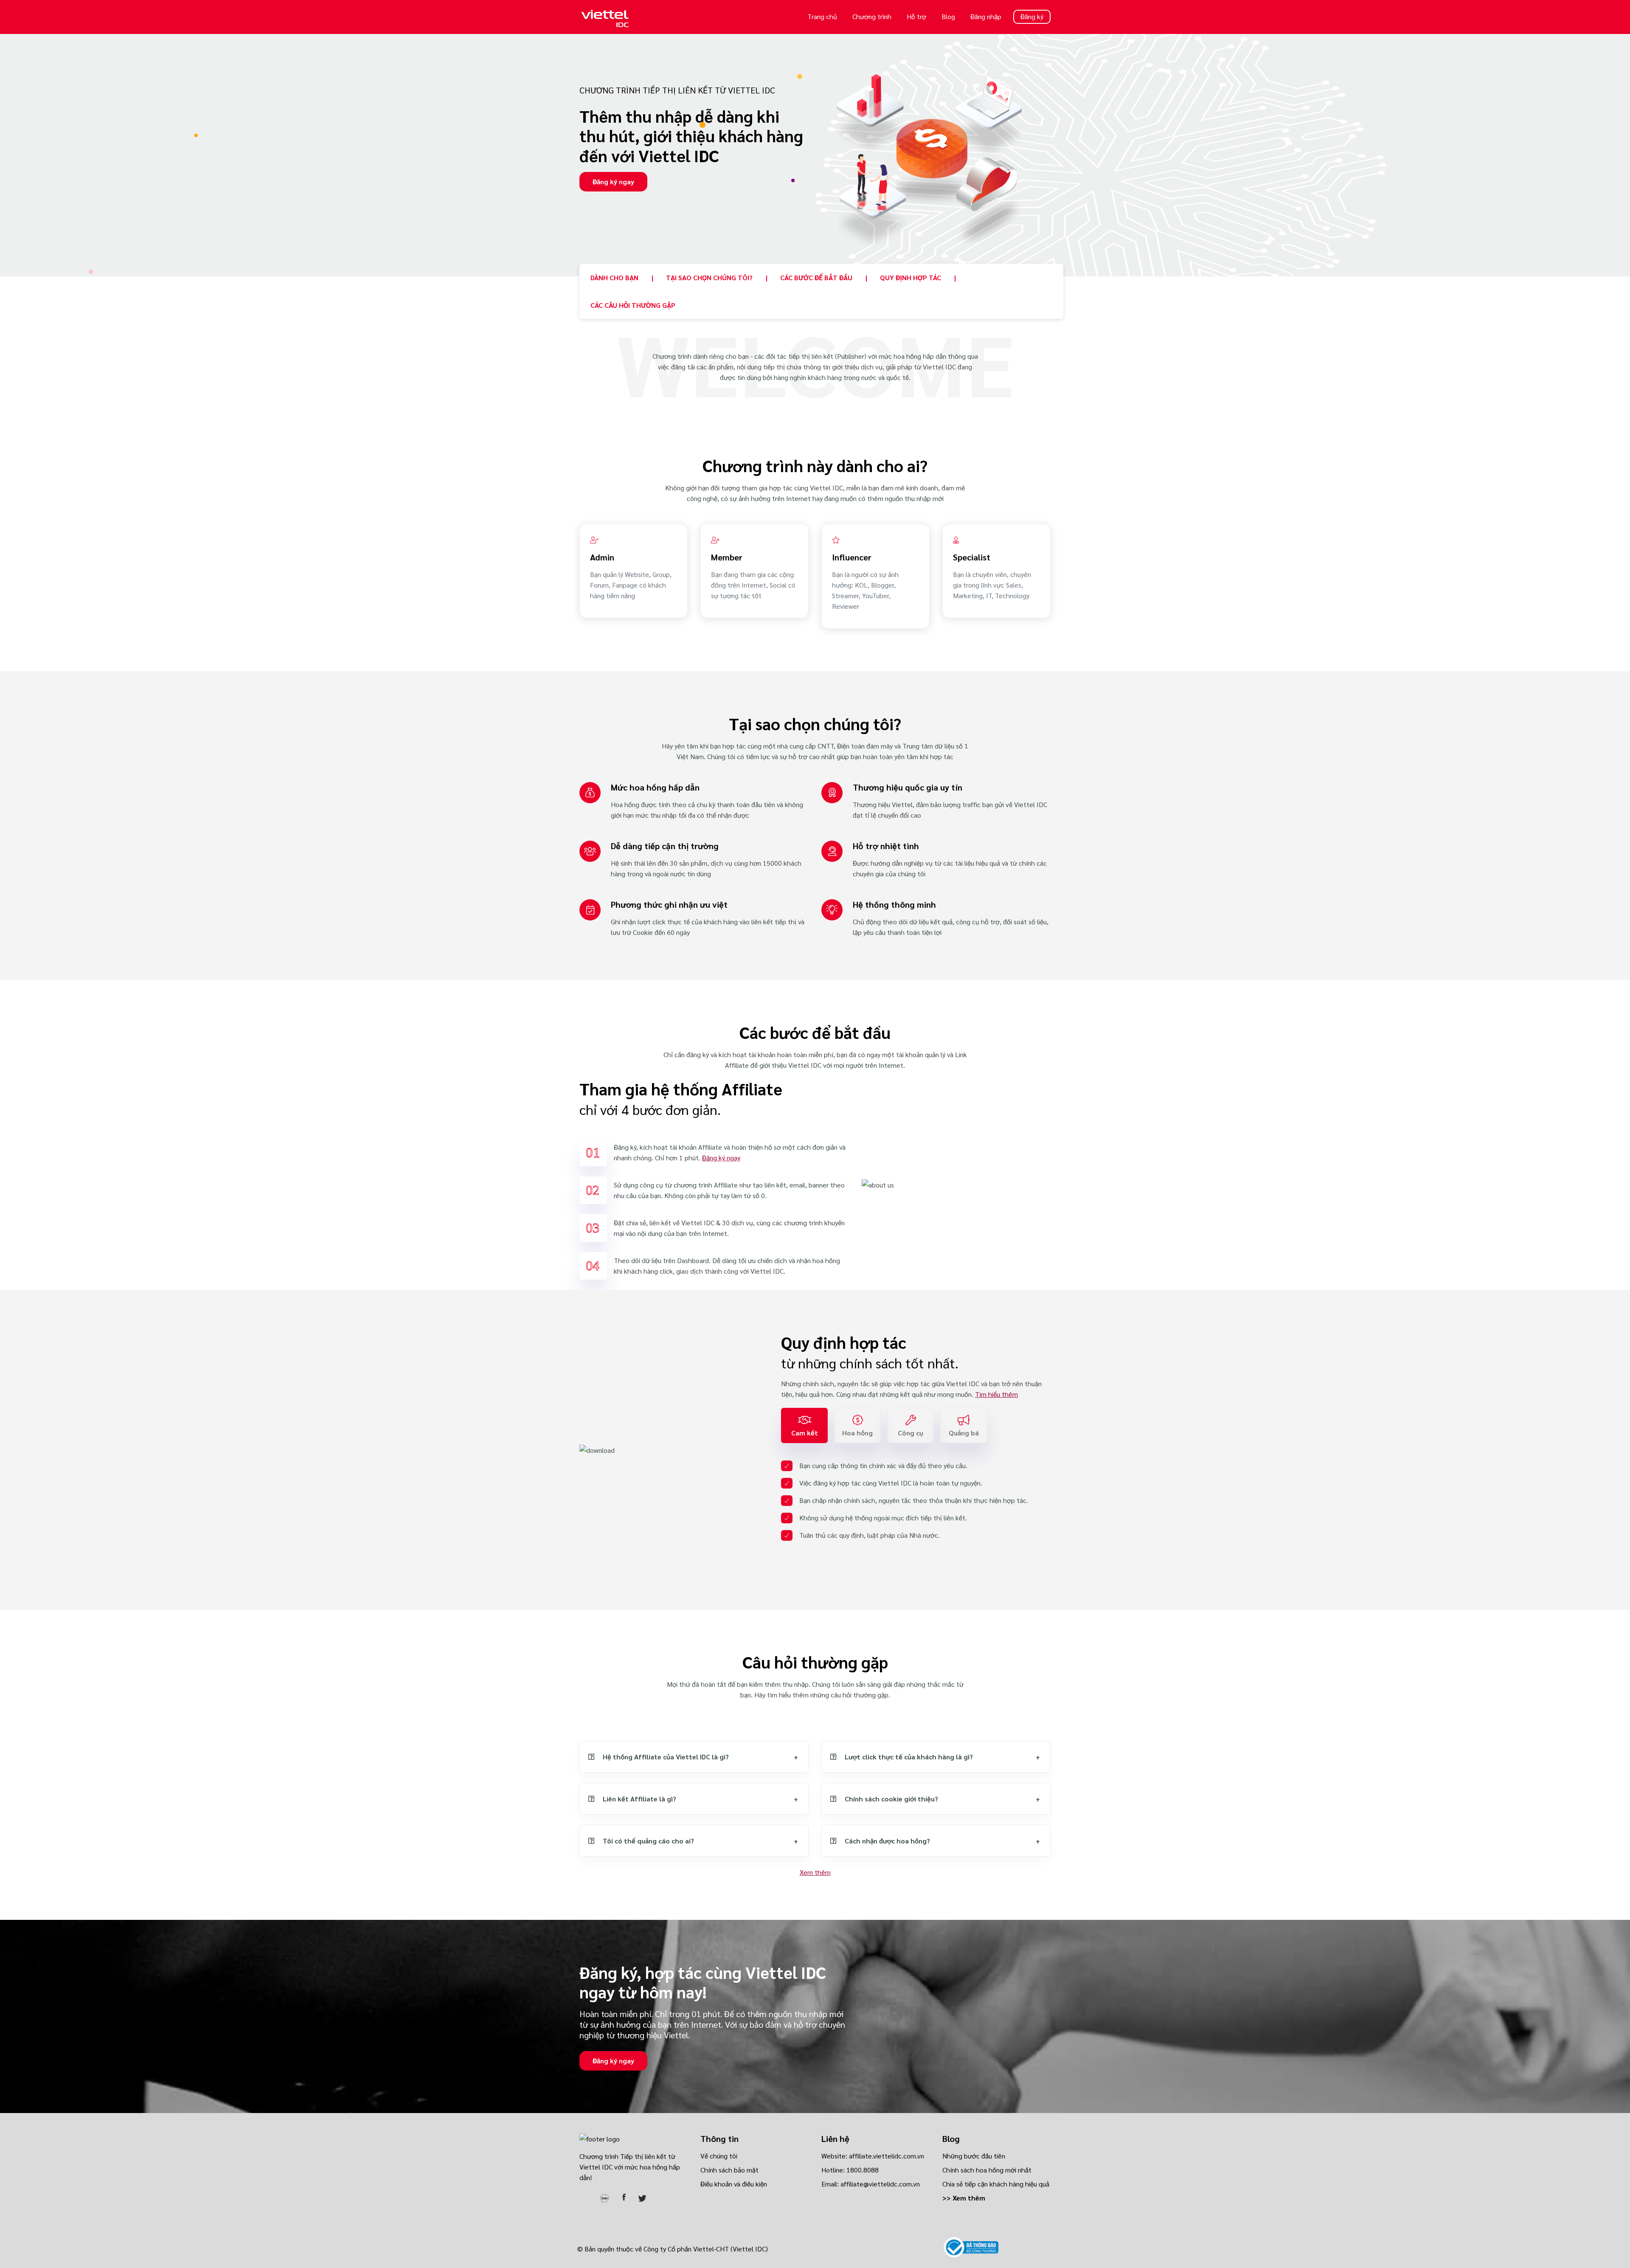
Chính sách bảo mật (729, 2170)
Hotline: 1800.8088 (850, 2170)
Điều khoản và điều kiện (734, 2184)
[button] (694, 1757)
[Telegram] (585, 2196)
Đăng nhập (986, 16)
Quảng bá (964, 1433)
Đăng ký (1032, 16)
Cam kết (805, 1433)
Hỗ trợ (916, 16)
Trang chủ (822, 16)
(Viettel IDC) (749, 2249)
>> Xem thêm (964, 2198)
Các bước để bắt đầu (816, 277)
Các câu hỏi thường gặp (633, 305)
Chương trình (872, 16)
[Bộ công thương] (971, 2247)
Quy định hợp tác (911, 277)
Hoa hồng (857, 1433)
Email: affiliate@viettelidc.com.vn (871, 2184)
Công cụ (911, 1433)
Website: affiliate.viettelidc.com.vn (873, 2156)
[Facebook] (624, 2196)
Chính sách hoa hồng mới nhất (987, 2170)
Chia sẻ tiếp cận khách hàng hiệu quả (996, 2184)
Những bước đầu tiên (974, 2156)
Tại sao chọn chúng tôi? (709, 277)
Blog (948, 16)
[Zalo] (604, 2196)
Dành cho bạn (614, 277)
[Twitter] (642, 2196)
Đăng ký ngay (613, 181)
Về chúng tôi (719, 2156)
